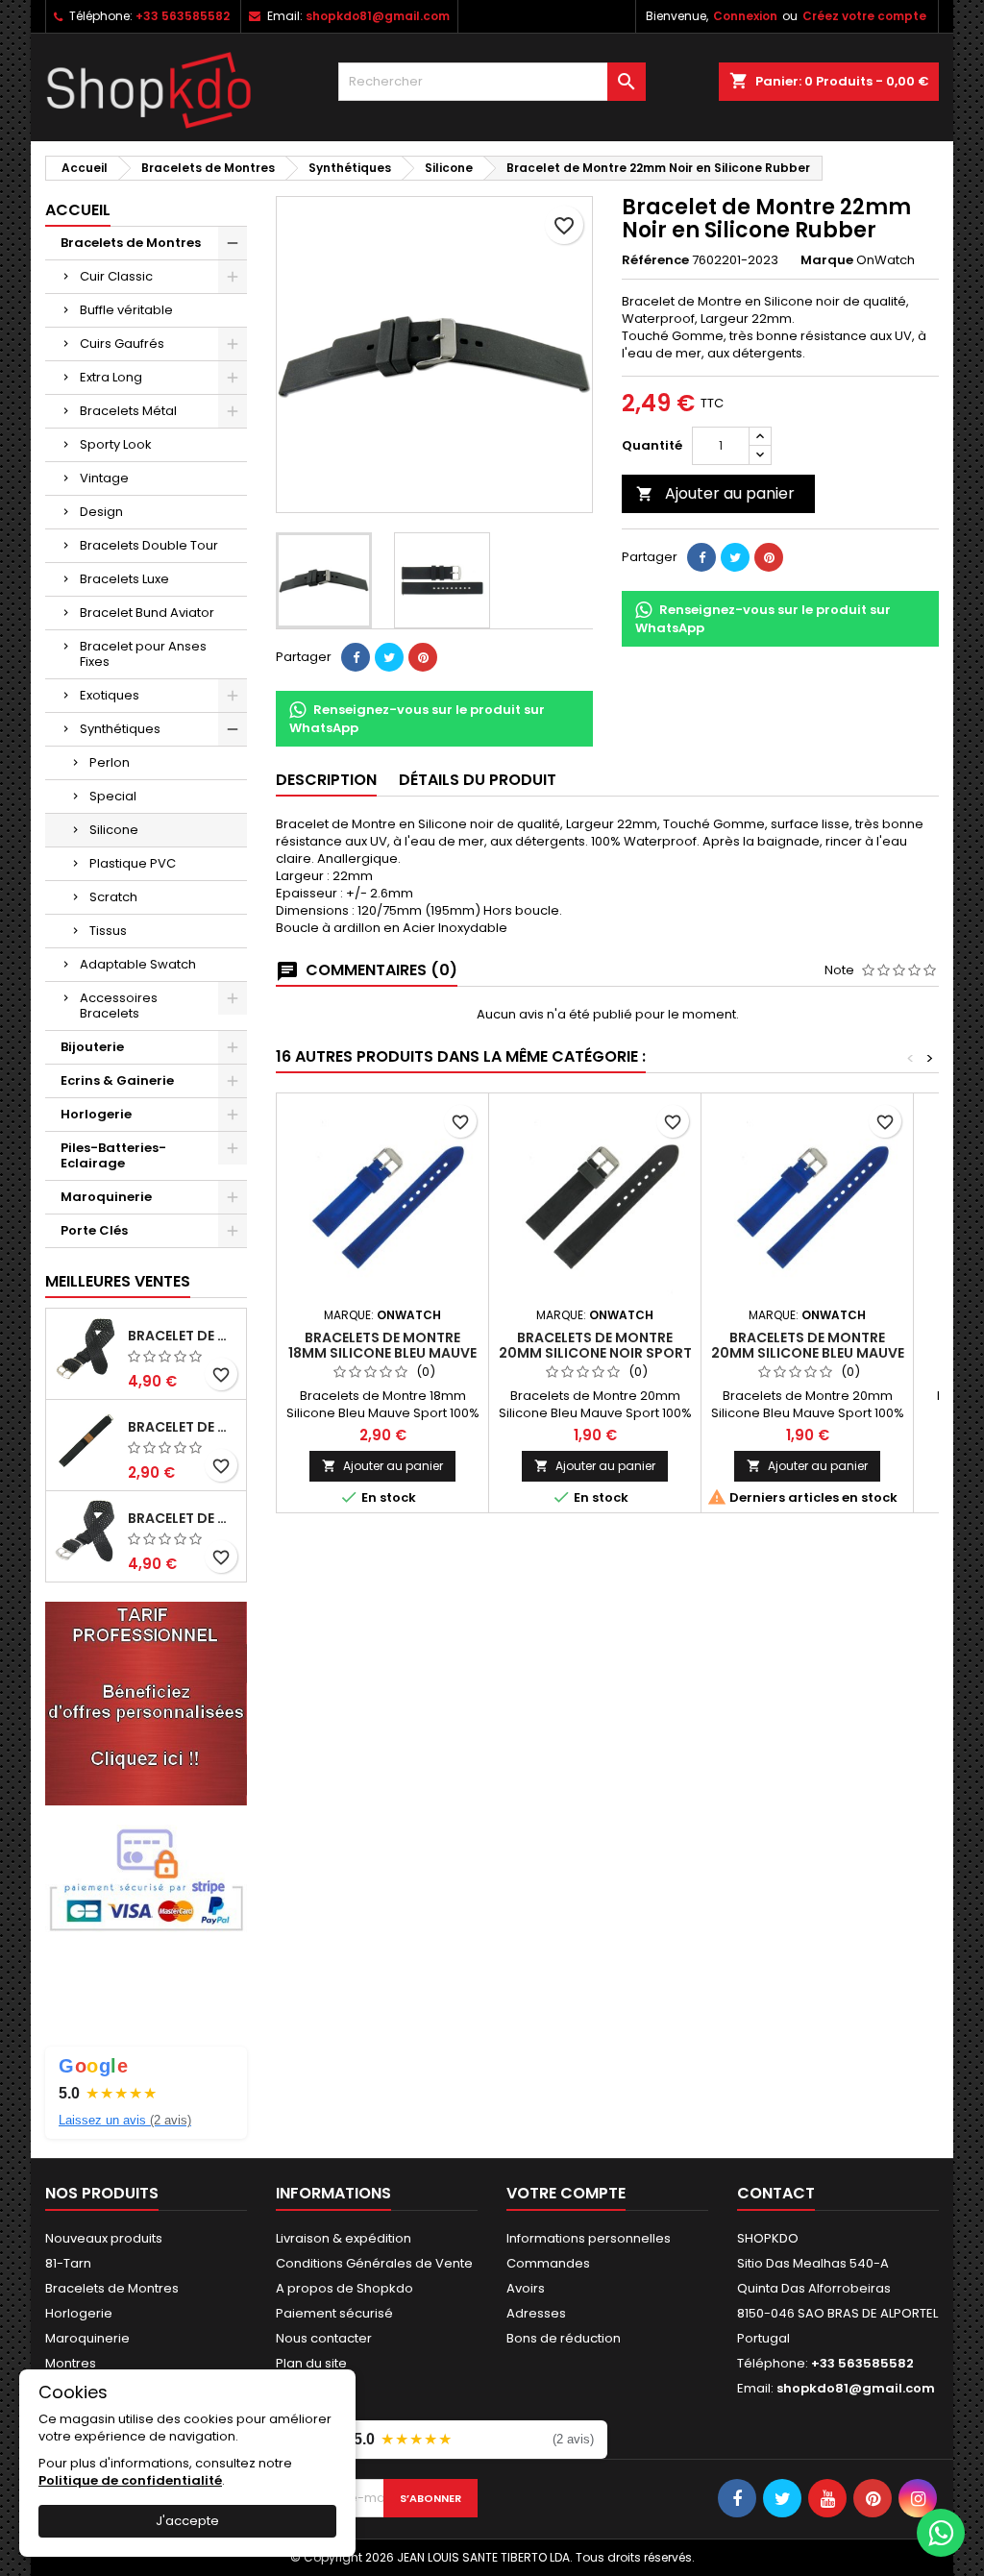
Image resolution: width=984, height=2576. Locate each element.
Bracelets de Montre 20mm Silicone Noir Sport (595, 1345)
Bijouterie (92, 1047)
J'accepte (187, 2521)
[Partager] (356, 657)
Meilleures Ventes (118, 1281)
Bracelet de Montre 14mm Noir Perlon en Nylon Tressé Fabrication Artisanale (183, 1518)
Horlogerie (96, 1114)
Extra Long (111, 377)
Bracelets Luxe (124, 579)
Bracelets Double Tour (149, 545)
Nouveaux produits (104, 2238)
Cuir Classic (116, 276)
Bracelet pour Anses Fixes (143, 654)
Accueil (78, 210)
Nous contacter (324, 2338)
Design (101, 512)
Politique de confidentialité (130, 2480)
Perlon (110, 762)
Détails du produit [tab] (478, 780)
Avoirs (526, 2288)
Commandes (548, 2263)
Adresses (536, 2313)
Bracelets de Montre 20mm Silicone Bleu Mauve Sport (808, 1353)
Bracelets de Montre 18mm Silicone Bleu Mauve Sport (382, 1353)
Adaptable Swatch (138, 964)
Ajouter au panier (715, 493)
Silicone (114, 830)
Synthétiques (120, 729)
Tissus (108, 931)
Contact (776, 2193)
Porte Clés (94, 1230)
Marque (827, 260)
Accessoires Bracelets (119, 1006)
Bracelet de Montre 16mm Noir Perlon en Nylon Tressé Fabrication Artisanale (183, 1336)
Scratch (113, 897)
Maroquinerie (106, 1197)
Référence (655, 260)
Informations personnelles (589, 2238)
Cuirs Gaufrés (122, 343)
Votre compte (566, 2193)
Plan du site (311, 2363)
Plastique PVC (133, 863)
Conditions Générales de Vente (374, 2263)
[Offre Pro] (146, 1702)
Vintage (104, 478)
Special (113, 796)
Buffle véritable (126, 310)
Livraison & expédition (344, 2238)
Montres (71, 2363)
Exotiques (110, 695)
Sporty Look (116, 444)
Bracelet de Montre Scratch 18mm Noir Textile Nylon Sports (183, 1427)
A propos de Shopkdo (344, 2288)
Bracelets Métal (128, 411)
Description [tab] (326, 780)
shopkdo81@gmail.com (378, 16)
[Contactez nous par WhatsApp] (941, 2533)
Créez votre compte (864, 16)
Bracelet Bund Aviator (147, 613)
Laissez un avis (125, 2120)
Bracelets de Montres (131, 243)
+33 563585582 (183, 16)
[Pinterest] (423, 657)
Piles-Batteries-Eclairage (113, 1155)
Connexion (745, 16)
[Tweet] (389, 657)
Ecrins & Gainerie (117, 1080)
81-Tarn (68, 2263)
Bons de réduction (564, 2338)
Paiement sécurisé (334, 2313)
